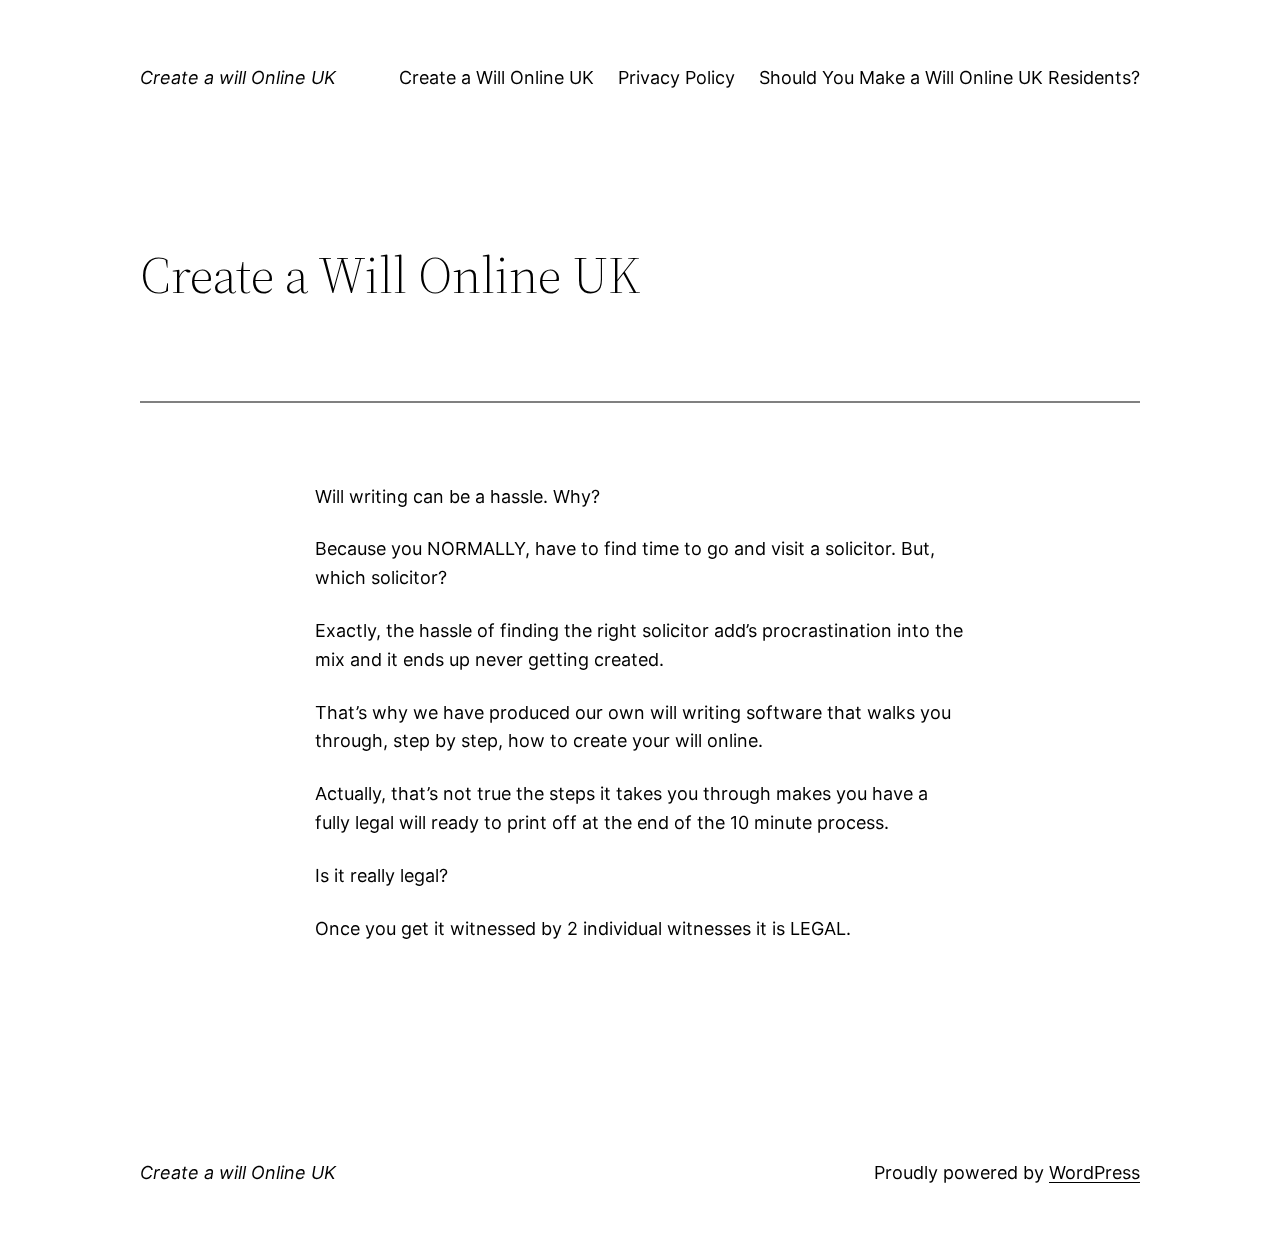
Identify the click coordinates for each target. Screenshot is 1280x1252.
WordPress (1094, 1172)
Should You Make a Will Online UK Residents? (949, 77)
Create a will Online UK (238, 77)
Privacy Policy (676, 77)
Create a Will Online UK (496, 77)
